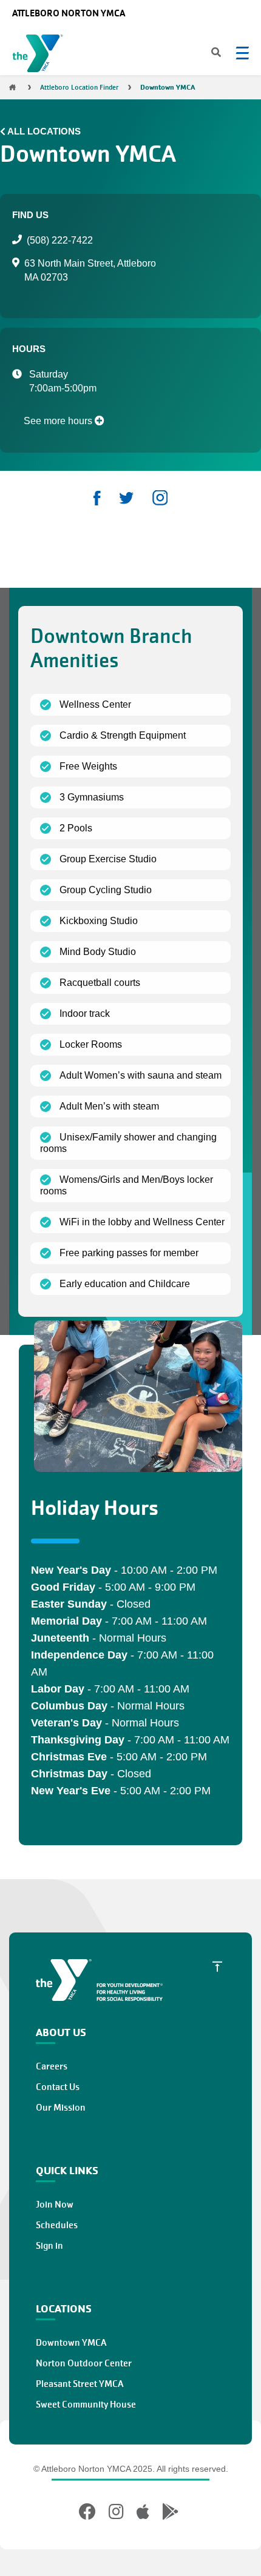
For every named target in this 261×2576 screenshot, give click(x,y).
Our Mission (61, 2108)
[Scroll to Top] (217, 1966)
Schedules (57, 2225)
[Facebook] (97, 498)
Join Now (55, 2205)
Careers (52, 2066)
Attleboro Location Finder (79, 87)
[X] (127, 498)
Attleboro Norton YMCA (69, 13)
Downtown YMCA (71, 2343)
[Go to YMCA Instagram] (116, 2512)
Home (12, 87)
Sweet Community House (86, 2405)
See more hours (59, 421)
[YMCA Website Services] (40, 56)
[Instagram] (160, 498)
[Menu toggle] (242, 53)
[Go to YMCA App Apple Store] (143, 2512)
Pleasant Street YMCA (80, 2384)
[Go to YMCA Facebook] (89, 2512)
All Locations (44, 131)
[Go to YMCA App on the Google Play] (171, 2512)
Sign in (49, 2246)
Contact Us (58, 2087)
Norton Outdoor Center (84, 2363)
